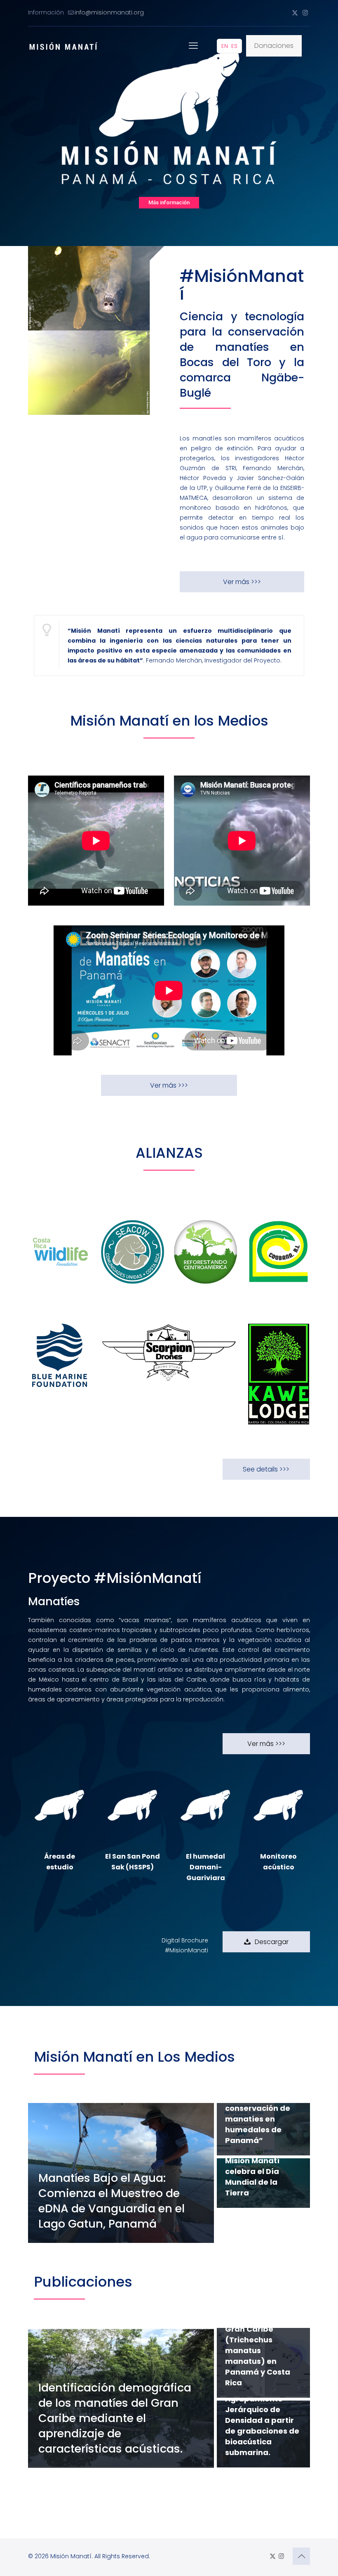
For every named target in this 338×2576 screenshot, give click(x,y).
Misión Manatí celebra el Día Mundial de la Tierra (252, 2177)
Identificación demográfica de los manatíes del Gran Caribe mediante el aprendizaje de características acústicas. (115, 2418)
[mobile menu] (193, 46)
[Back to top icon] (301, 2556)
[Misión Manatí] (63, 46)
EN (225, 46)
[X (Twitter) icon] (295, 13)
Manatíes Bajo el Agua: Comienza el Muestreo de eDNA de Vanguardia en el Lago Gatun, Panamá (111, 2201)
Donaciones (274, 46)
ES (234, 46)
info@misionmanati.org (109, 12)
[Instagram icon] (305, 13)
